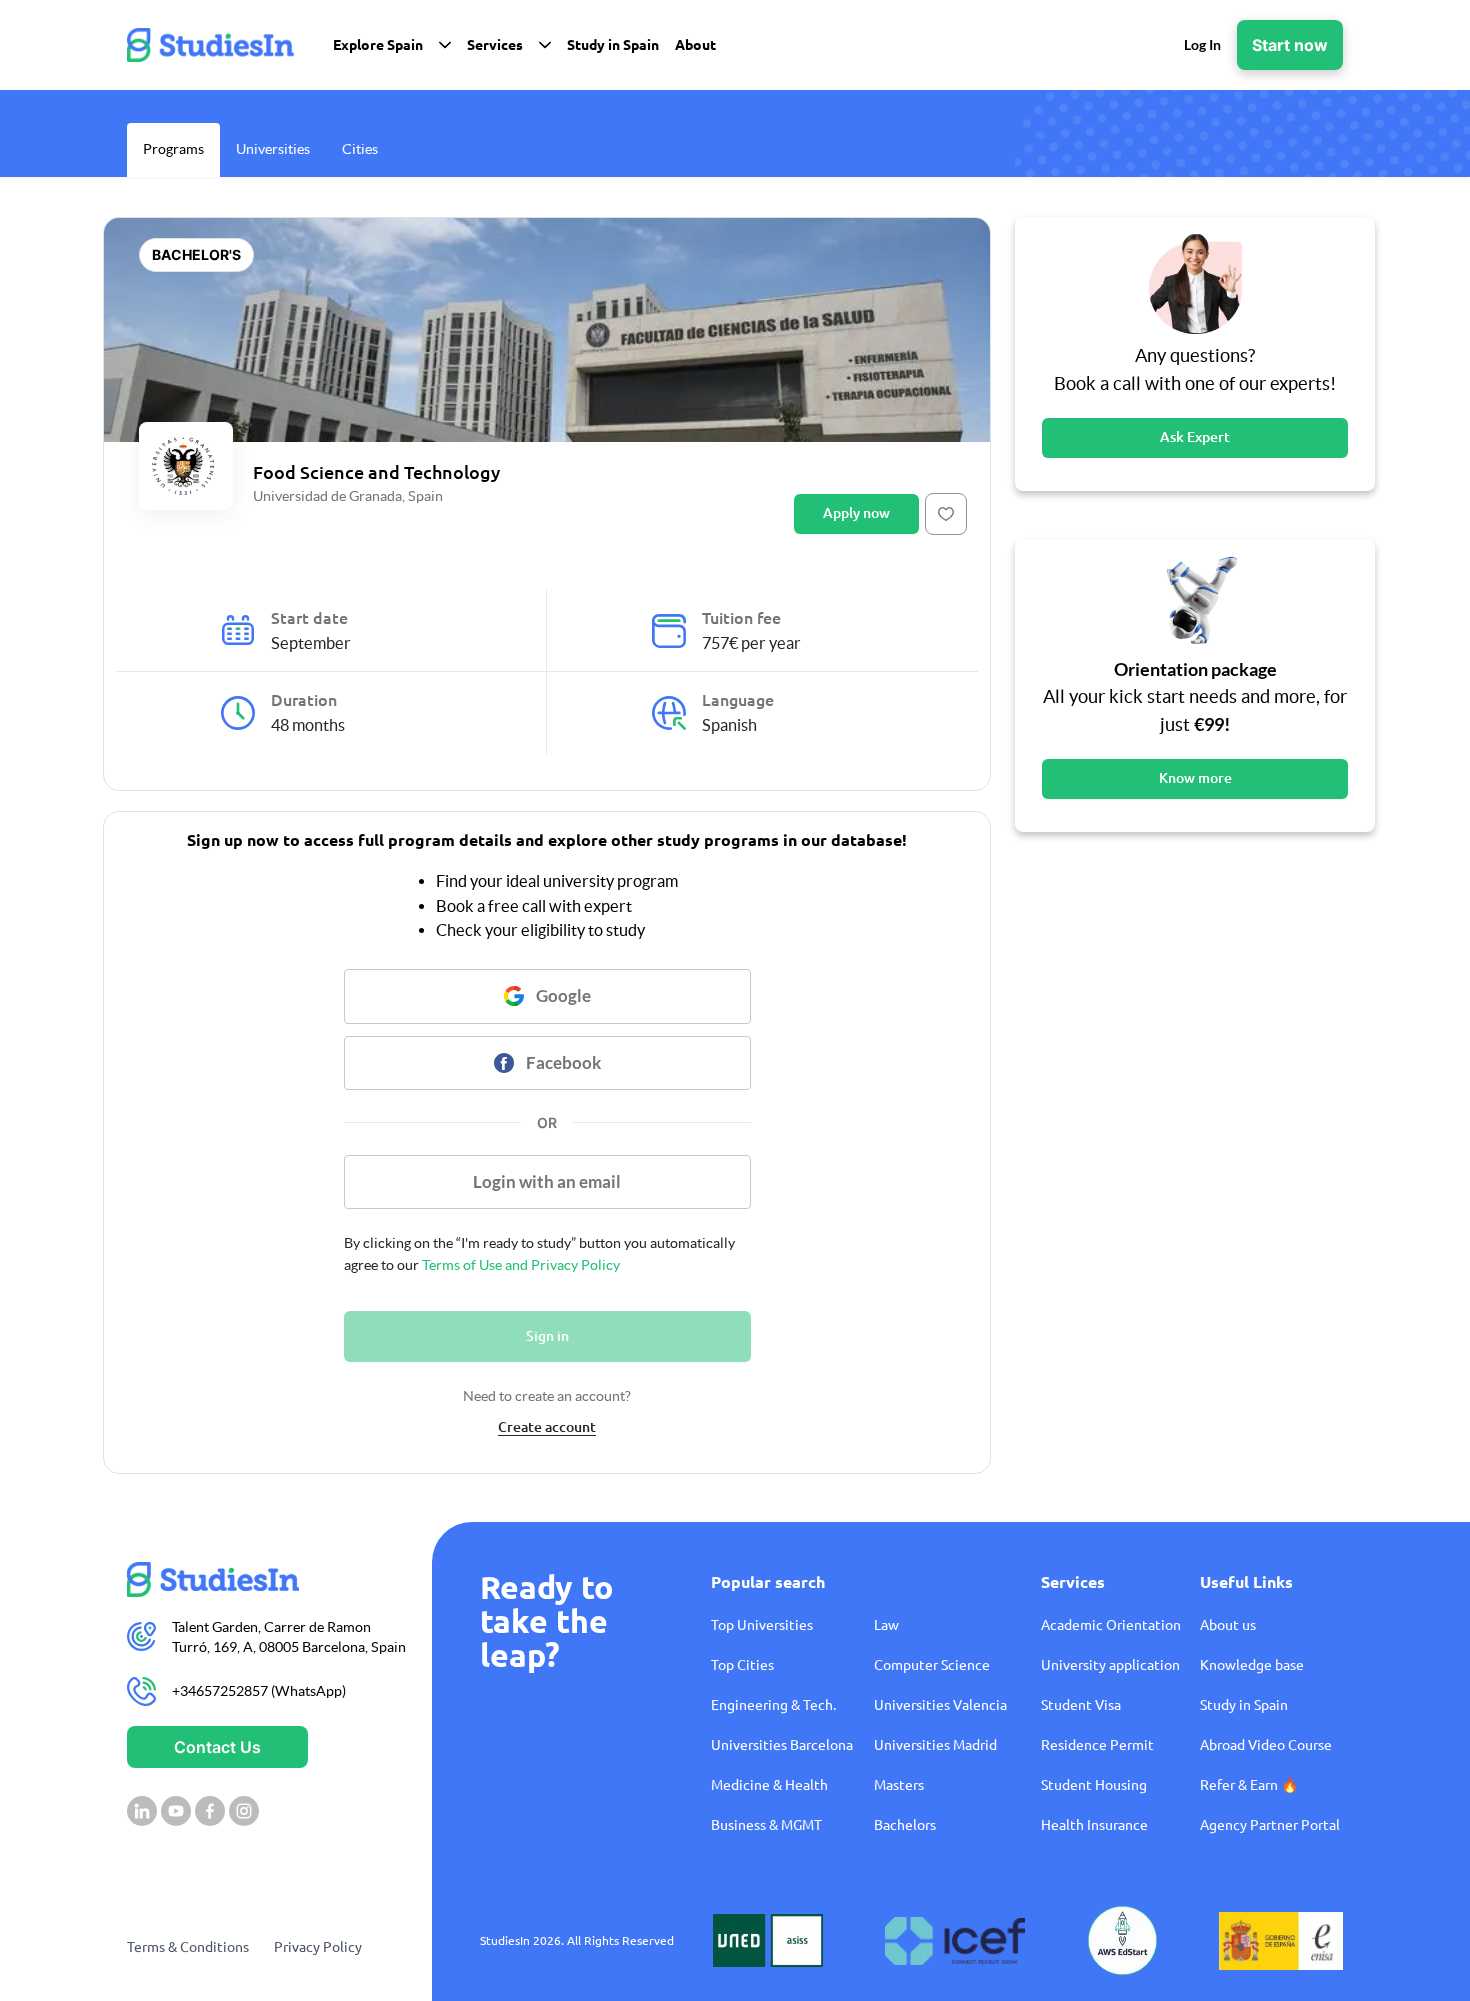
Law (886, 1625)
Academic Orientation (1111, 1625)
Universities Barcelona (782, 1745)
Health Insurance (1094, 1825)
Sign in (547, 1336)
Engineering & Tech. (773, 1705)
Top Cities (742, 1665)
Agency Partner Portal (1270, 1825)
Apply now (856, 513)
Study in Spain (1244, 1705)
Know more (1195, 778)
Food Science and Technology (376, 472)
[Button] (946, 514)
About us (1228, 1625)
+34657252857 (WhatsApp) (259, 1691)
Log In (1202, 44)
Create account (547, 1427)
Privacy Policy (318, 1947)
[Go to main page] (267, 1579)
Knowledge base (1252, 1665)
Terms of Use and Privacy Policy (521, 1265)
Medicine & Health (769, 1785)
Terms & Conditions (188, 1947)
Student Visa (1081, 1705)
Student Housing (1094, 1785)
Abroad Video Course (1266, 1745)
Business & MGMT (766, 1825)
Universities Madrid (935, 1745)
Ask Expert (1195, 437)
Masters (899, 1785)
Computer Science (932, 1665)
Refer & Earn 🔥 (1249, 1785)
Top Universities (762, 1625)
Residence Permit (1097, 1745)
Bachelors (905, 1825)
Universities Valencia (940, 1705)
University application (1110, 1665)
